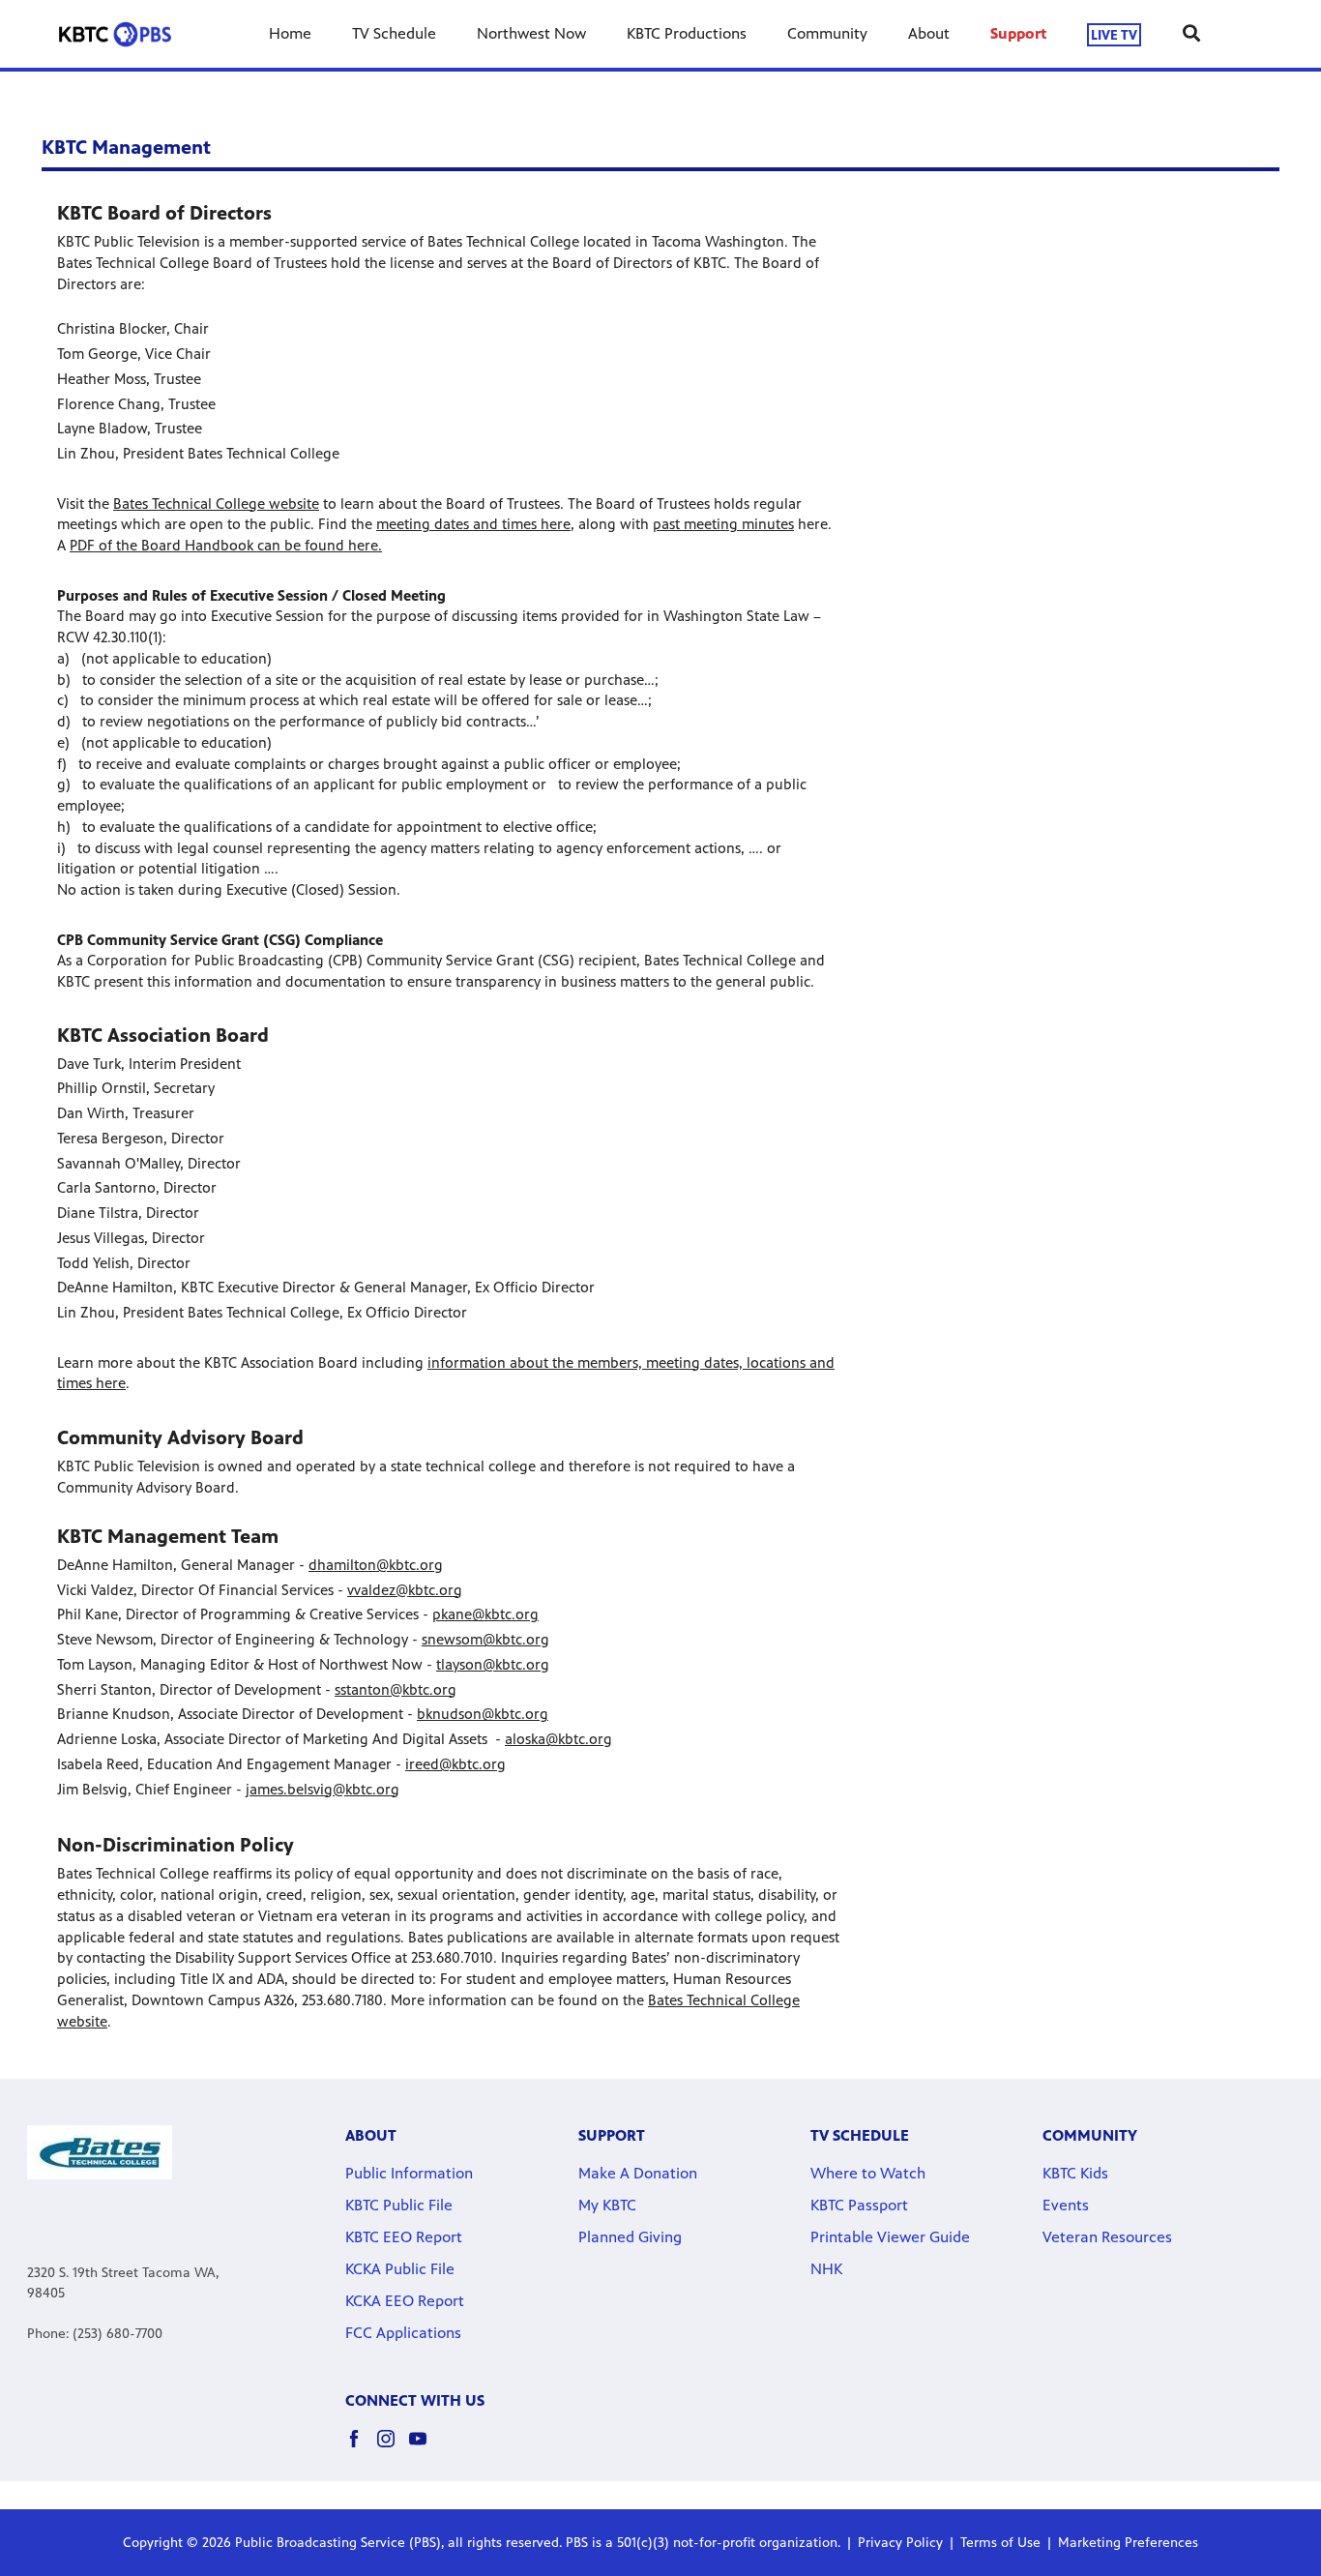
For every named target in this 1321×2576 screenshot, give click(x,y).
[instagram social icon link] (393, 2448)
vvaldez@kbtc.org (405, 1590)
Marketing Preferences (1128, 2543)
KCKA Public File (400, 2269)
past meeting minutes (723, 524)
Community (827, 33)
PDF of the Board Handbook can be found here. (226, 545)
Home (290, 33)
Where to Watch (868, 2173)
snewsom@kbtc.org (485, 1639)
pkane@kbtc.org (485, 1614)
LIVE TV (1114, 34)
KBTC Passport (859, 2205)
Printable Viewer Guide (890, 2237)
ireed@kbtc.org (455, 1764)
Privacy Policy (900, 2543)
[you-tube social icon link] (425, 2448)
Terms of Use (1000, 2543)
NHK (826, 2269)
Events (1066, 2205)
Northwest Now (531, 33)
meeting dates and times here (473, 524)
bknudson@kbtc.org (483, 1714)
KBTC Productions (687, 33)
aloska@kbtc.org (558, 1739)
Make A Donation (638, 2173)
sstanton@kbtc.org (396, 1689)
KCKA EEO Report (405, 2301)
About (929, 33)
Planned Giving (630, 2237)
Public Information (409, 2173)
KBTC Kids (1075, 2173)
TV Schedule (394, 33)
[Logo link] (100, 2152)
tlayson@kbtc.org (493, 1664)
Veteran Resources (1107, 2237)
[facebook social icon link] (361, 2448)
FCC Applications (403, 2333)
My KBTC (607, 2205)
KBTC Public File (399, 2205)
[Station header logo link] (115, 34)
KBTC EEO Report (404, 2237)
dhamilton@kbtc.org (376, 1565)
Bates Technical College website (216, 503)
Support (1018, 33)
